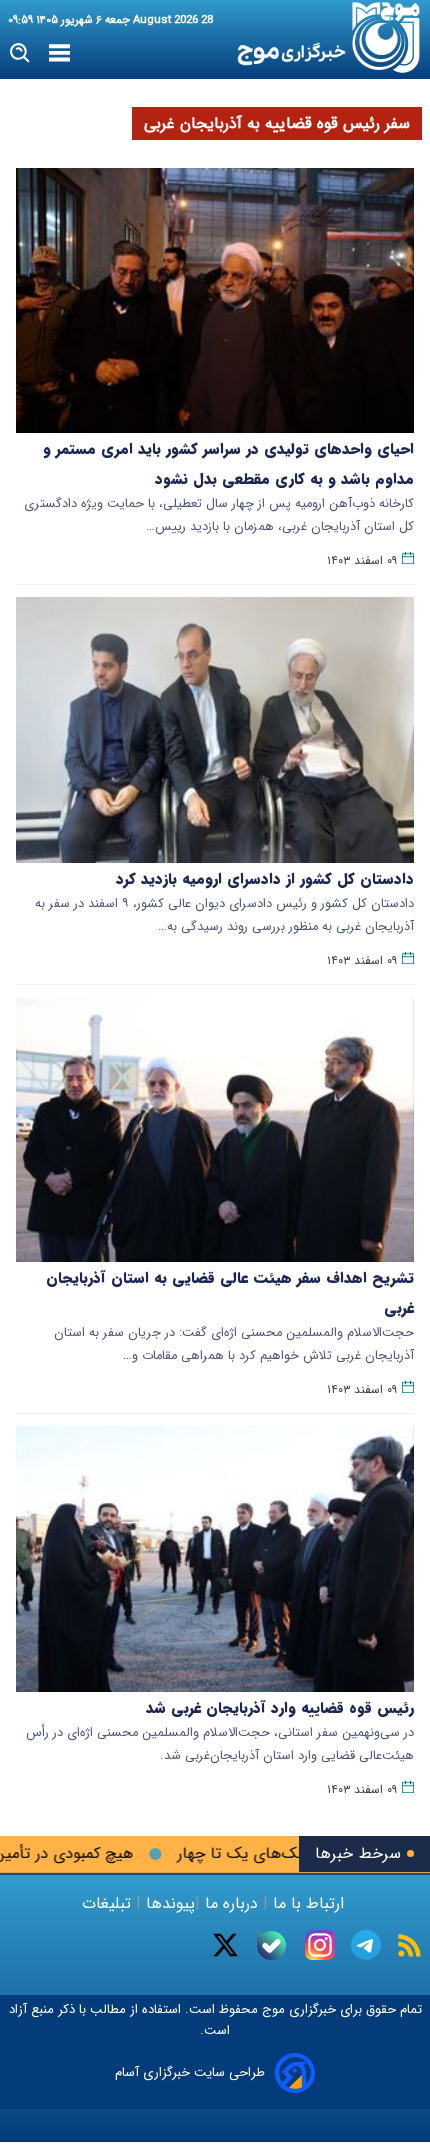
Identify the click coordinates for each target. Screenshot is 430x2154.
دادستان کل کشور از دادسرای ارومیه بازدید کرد (265, 879)
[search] (20, 53)
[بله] (271, 1945)
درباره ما (231, 1903)
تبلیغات (109, 1903)
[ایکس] (225, 1945)
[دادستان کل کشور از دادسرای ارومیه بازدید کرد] (215, 729)
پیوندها (168, 1903)
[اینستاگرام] (320, 1945)
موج (271, 2009)
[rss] (409, 1945)
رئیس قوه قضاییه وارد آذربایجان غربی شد (280, 1708)
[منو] (59, 54)
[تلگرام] (366, 1945)
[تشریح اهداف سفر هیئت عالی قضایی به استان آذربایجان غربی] (215, 1129)
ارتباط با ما (308, 1903)
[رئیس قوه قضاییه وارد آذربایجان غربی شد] (215, 1558)
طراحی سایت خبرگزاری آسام (190, 2072)
